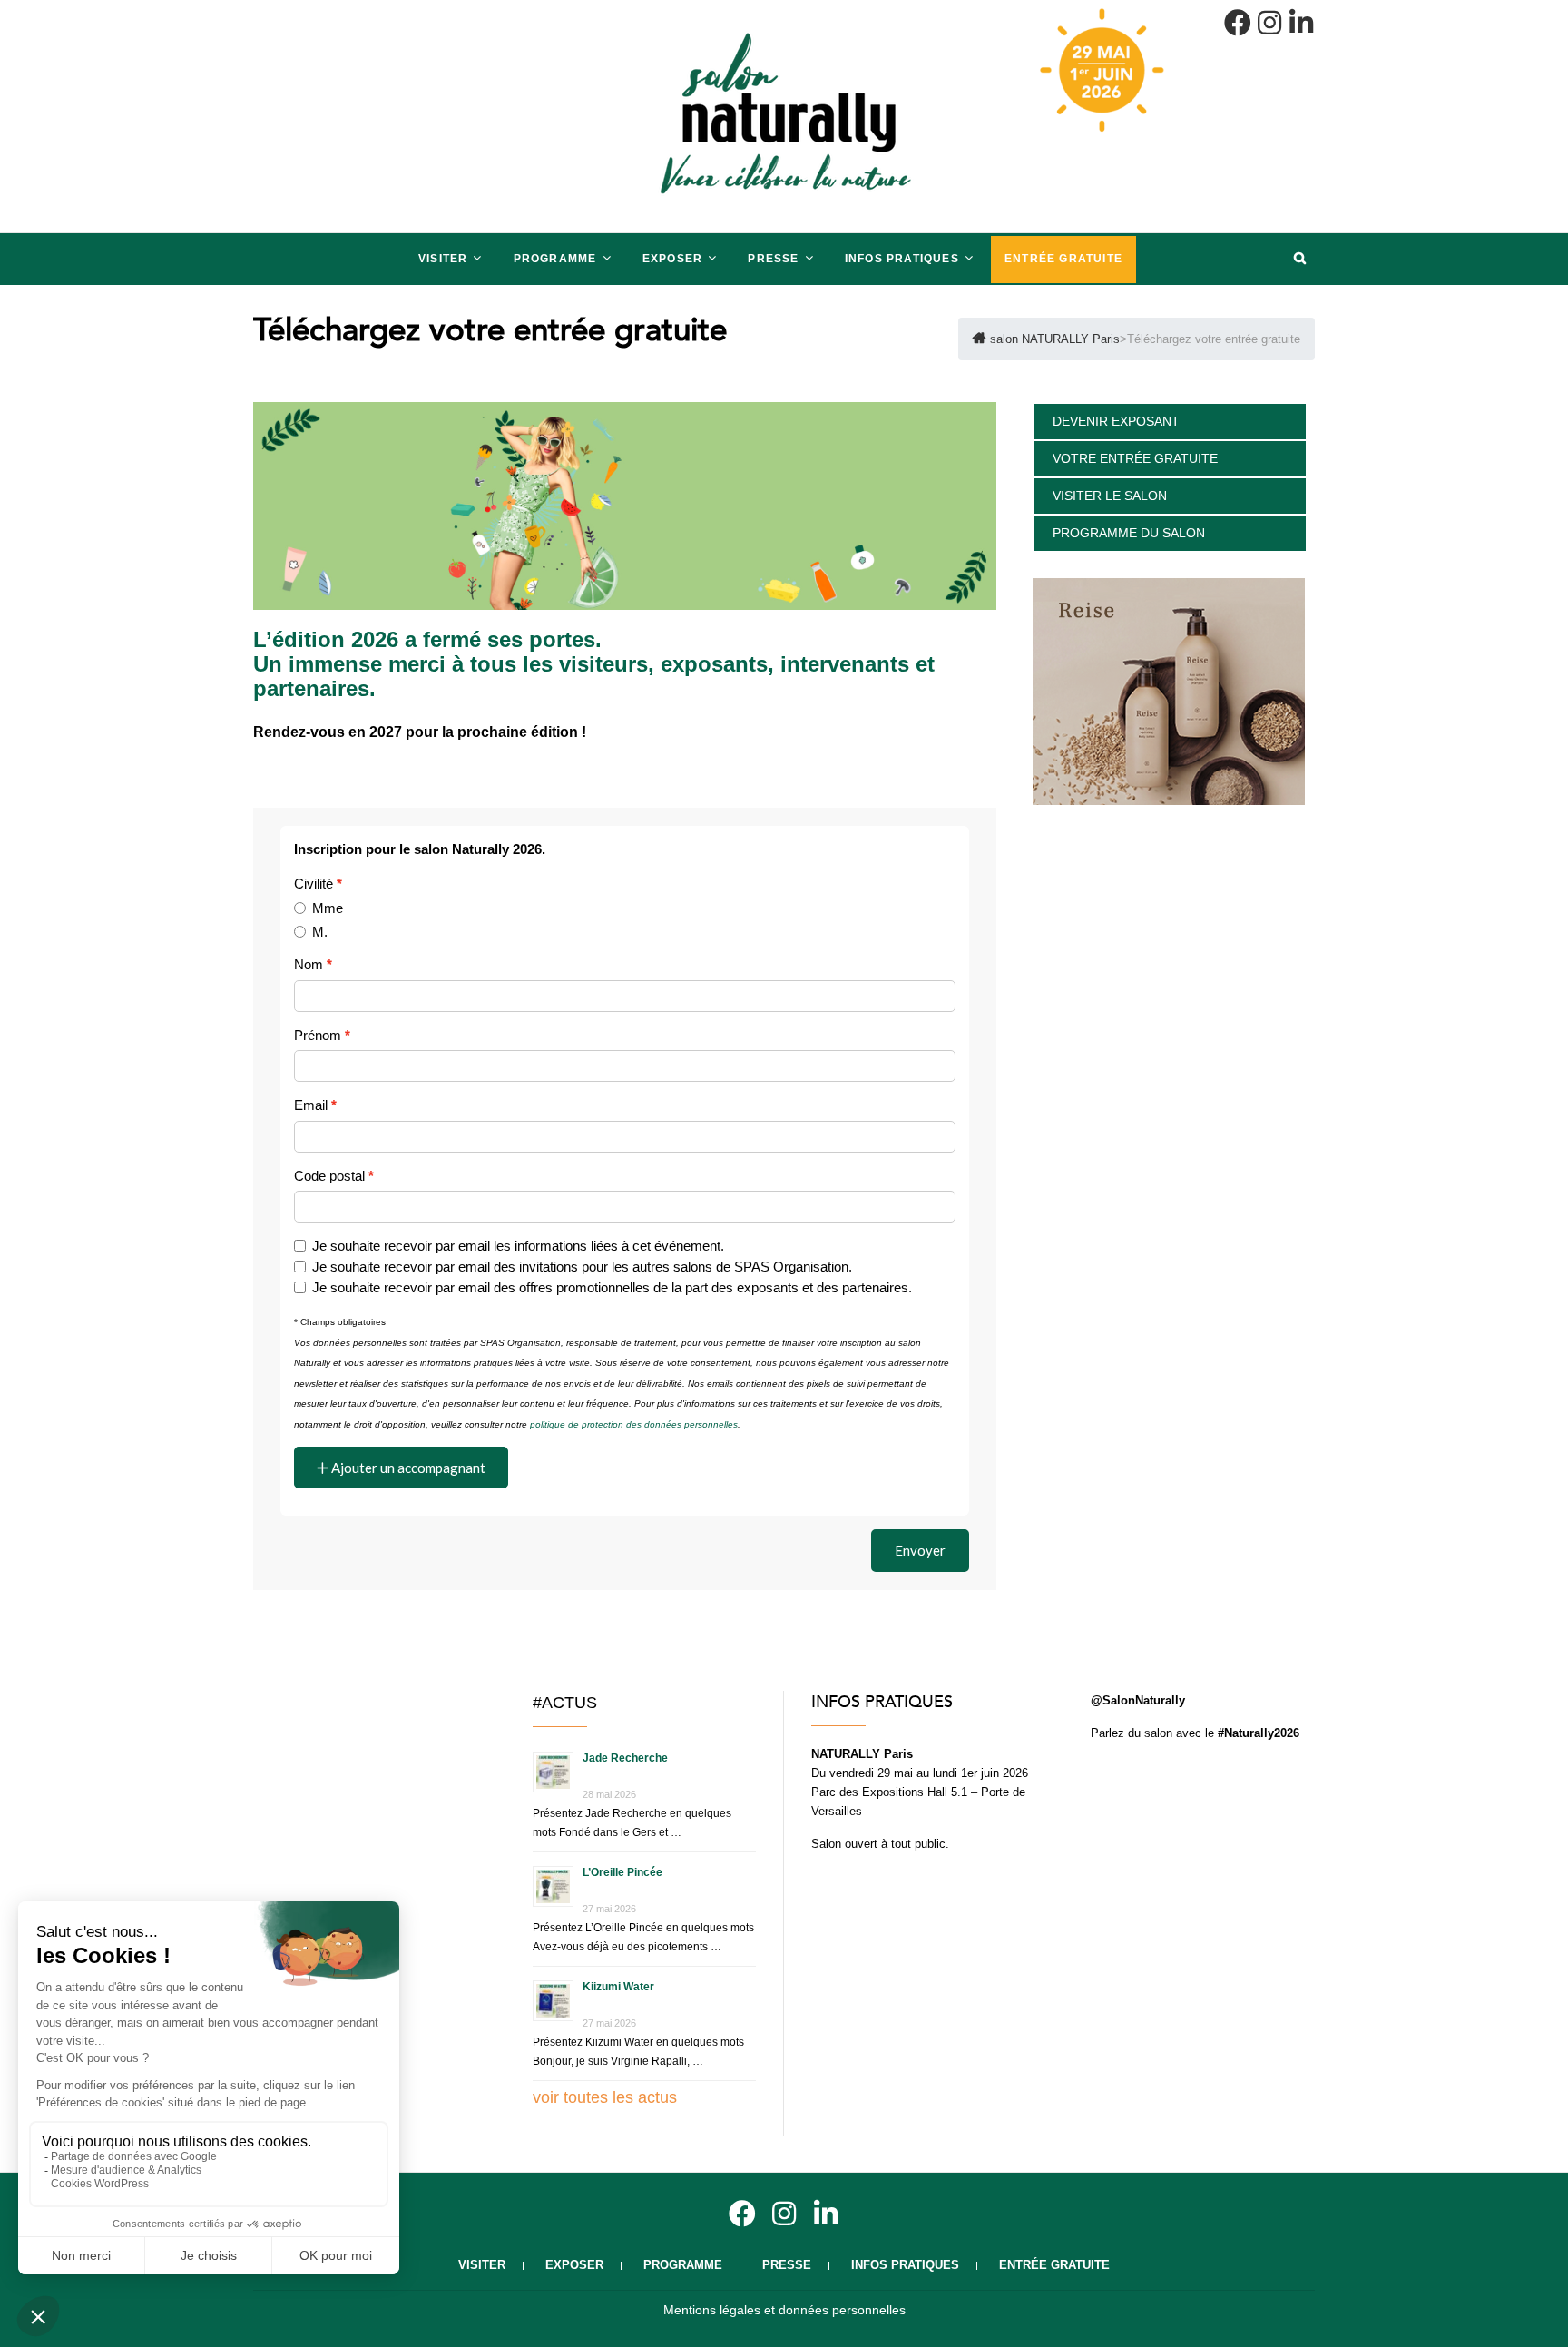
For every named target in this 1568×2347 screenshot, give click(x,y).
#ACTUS (565, 1703)
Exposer (672, 259)
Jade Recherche (625, 1758)
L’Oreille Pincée (622, 1872)
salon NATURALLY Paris (343, 242)
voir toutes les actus (605, 2097)
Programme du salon (1129, 533)
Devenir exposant (1116, 421)
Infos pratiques (902, 259)
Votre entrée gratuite (1135, 458)
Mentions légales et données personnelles (784, 2310)
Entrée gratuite (1063, 259)
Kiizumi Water (618, 1987)
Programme (555, 259)
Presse (773, 259)
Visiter (443, 259)
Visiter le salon (1110, 496)
